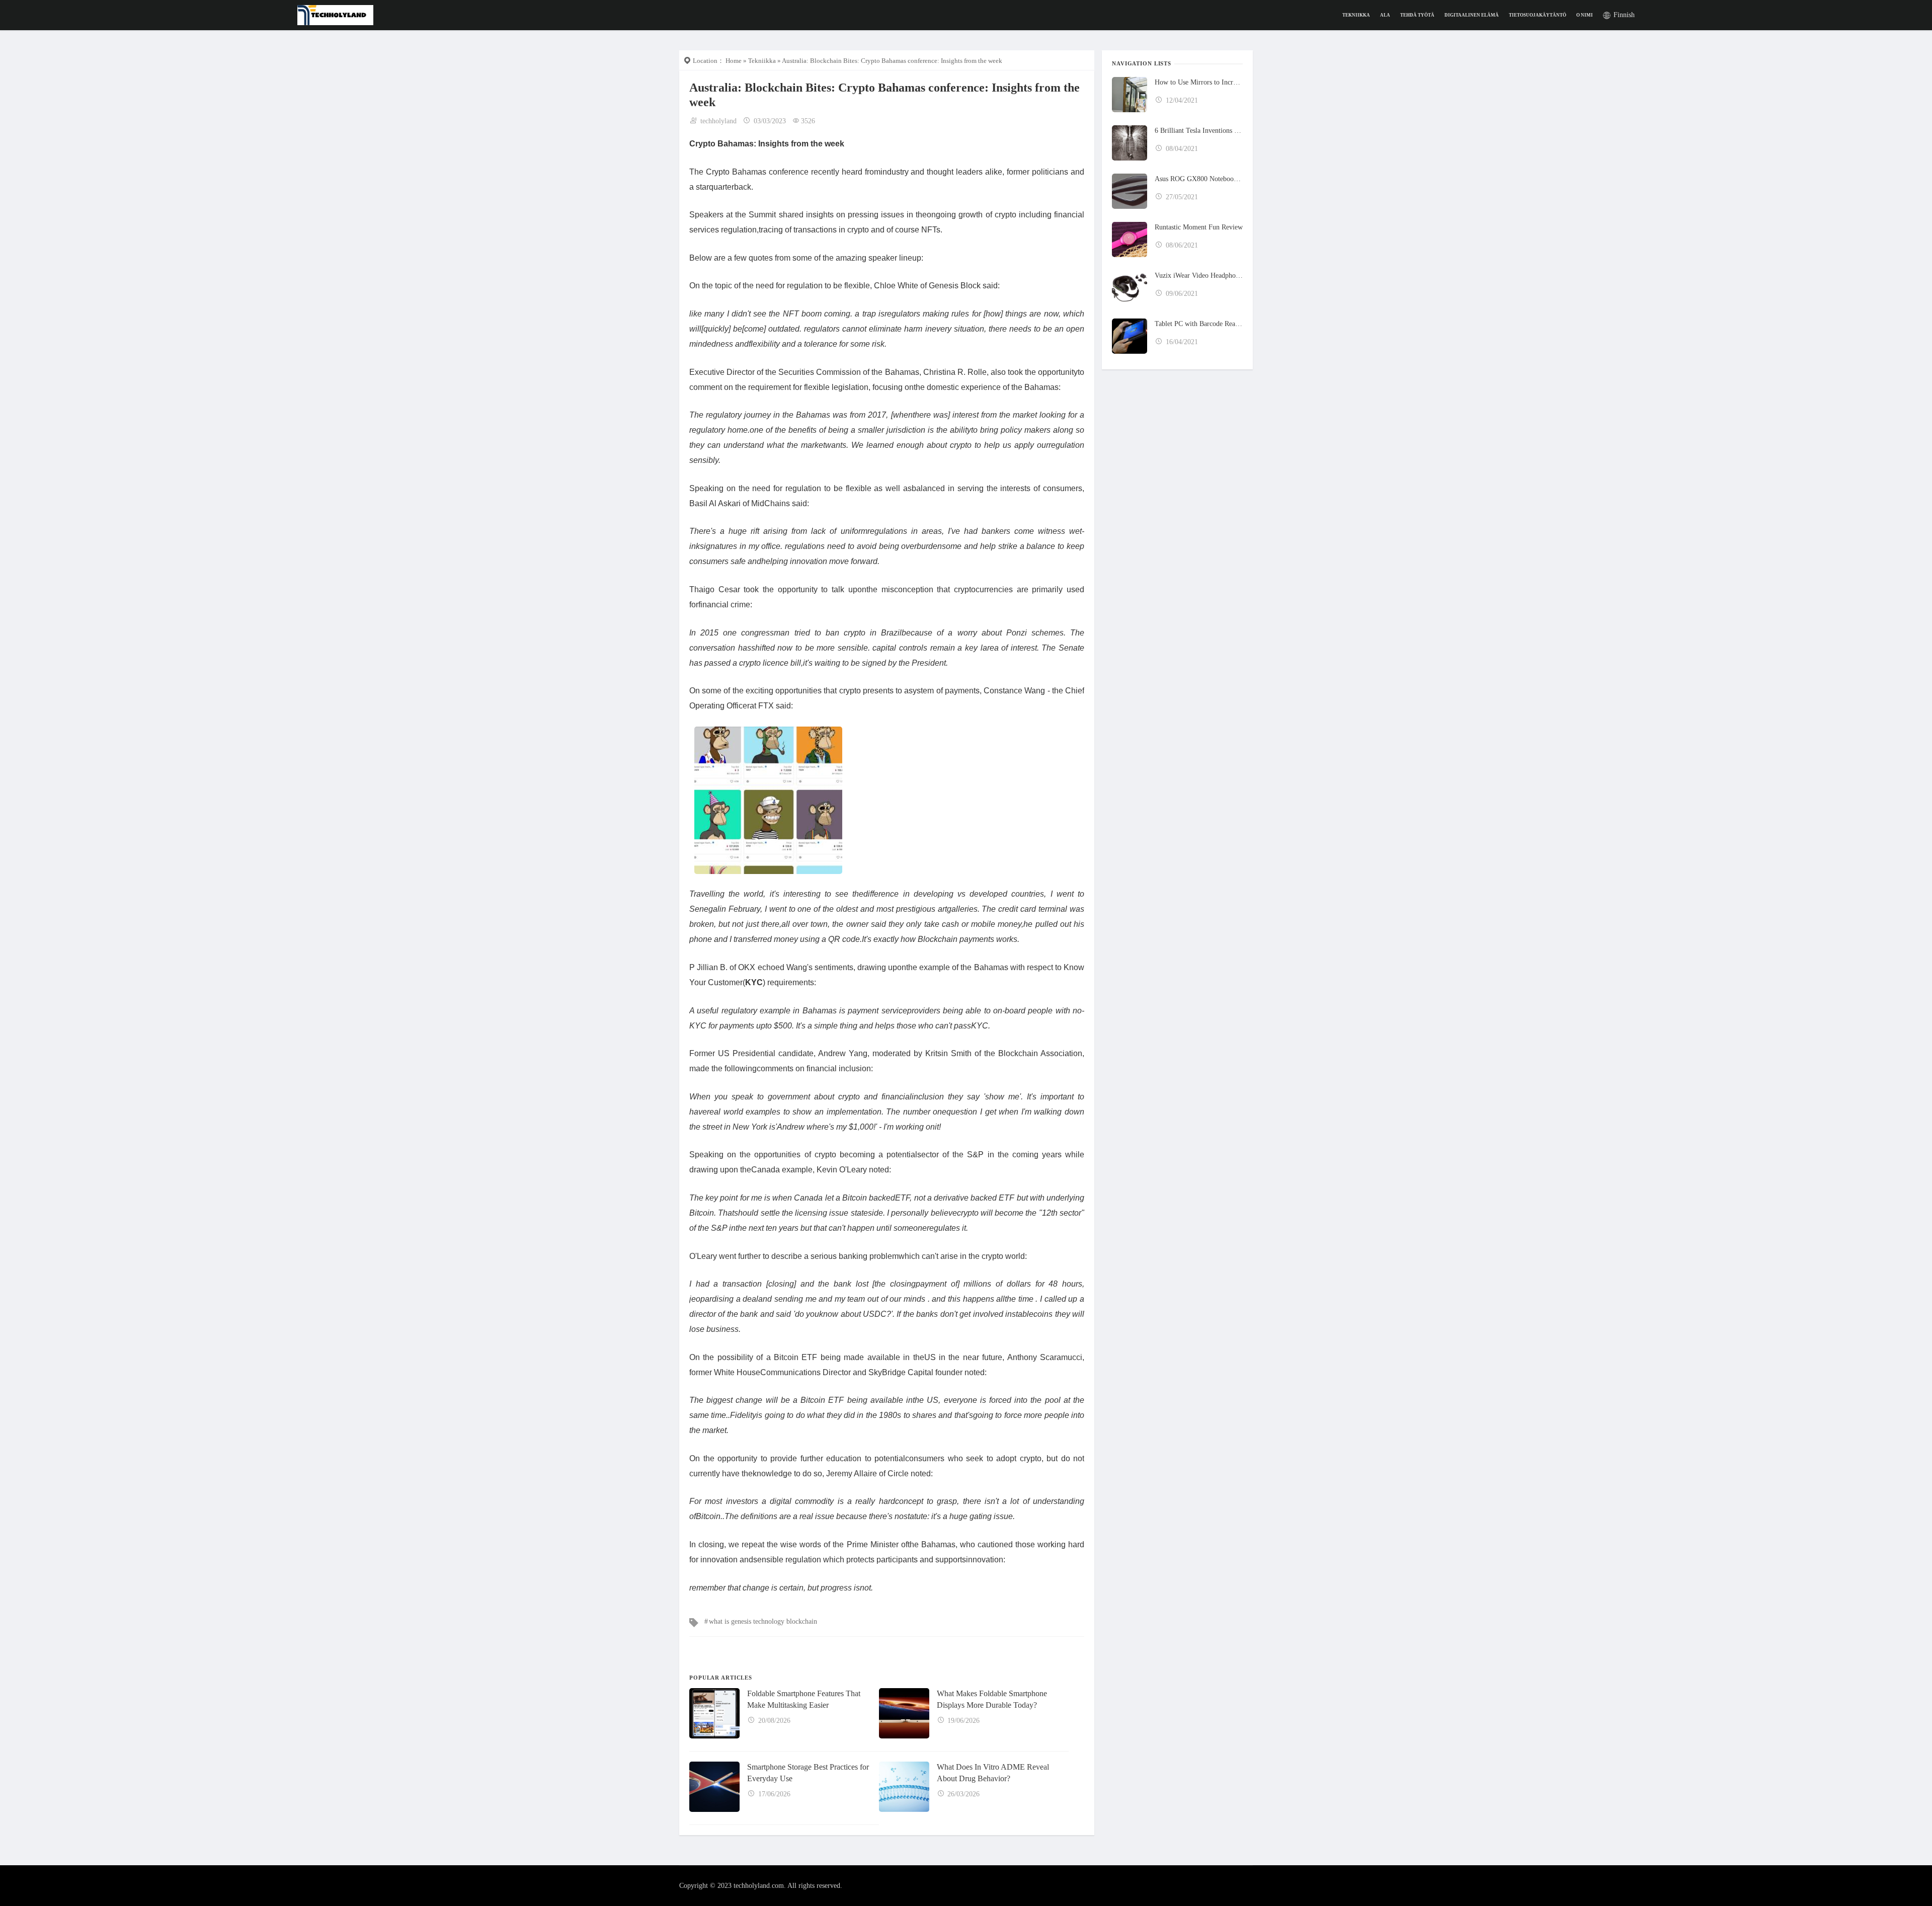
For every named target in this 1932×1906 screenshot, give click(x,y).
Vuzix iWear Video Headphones (1199, 275)
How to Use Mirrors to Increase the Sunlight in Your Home (1199, 82)
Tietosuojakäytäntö (1538, 15)
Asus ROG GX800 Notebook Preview (1199, 179)
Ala (1385, 15)
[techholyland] (335, 14)
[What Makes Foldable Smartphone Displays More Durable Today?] (904, 1713)
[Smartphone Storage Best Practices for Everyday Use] (714, 1787)
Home (734, 61)
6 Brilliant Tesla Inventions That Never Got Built (1199, 131)
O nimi (1585, 15)
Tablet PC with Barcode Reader (1199, 324)
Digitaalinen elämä (1472, 15)
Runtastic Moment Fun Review (1199, 227)
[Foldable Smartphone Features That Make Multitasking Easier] (714, 1713)
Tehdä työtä (1417, 15)
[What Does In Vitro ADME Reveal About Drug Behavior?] (904, 1787)
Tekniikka (1356, 15)
